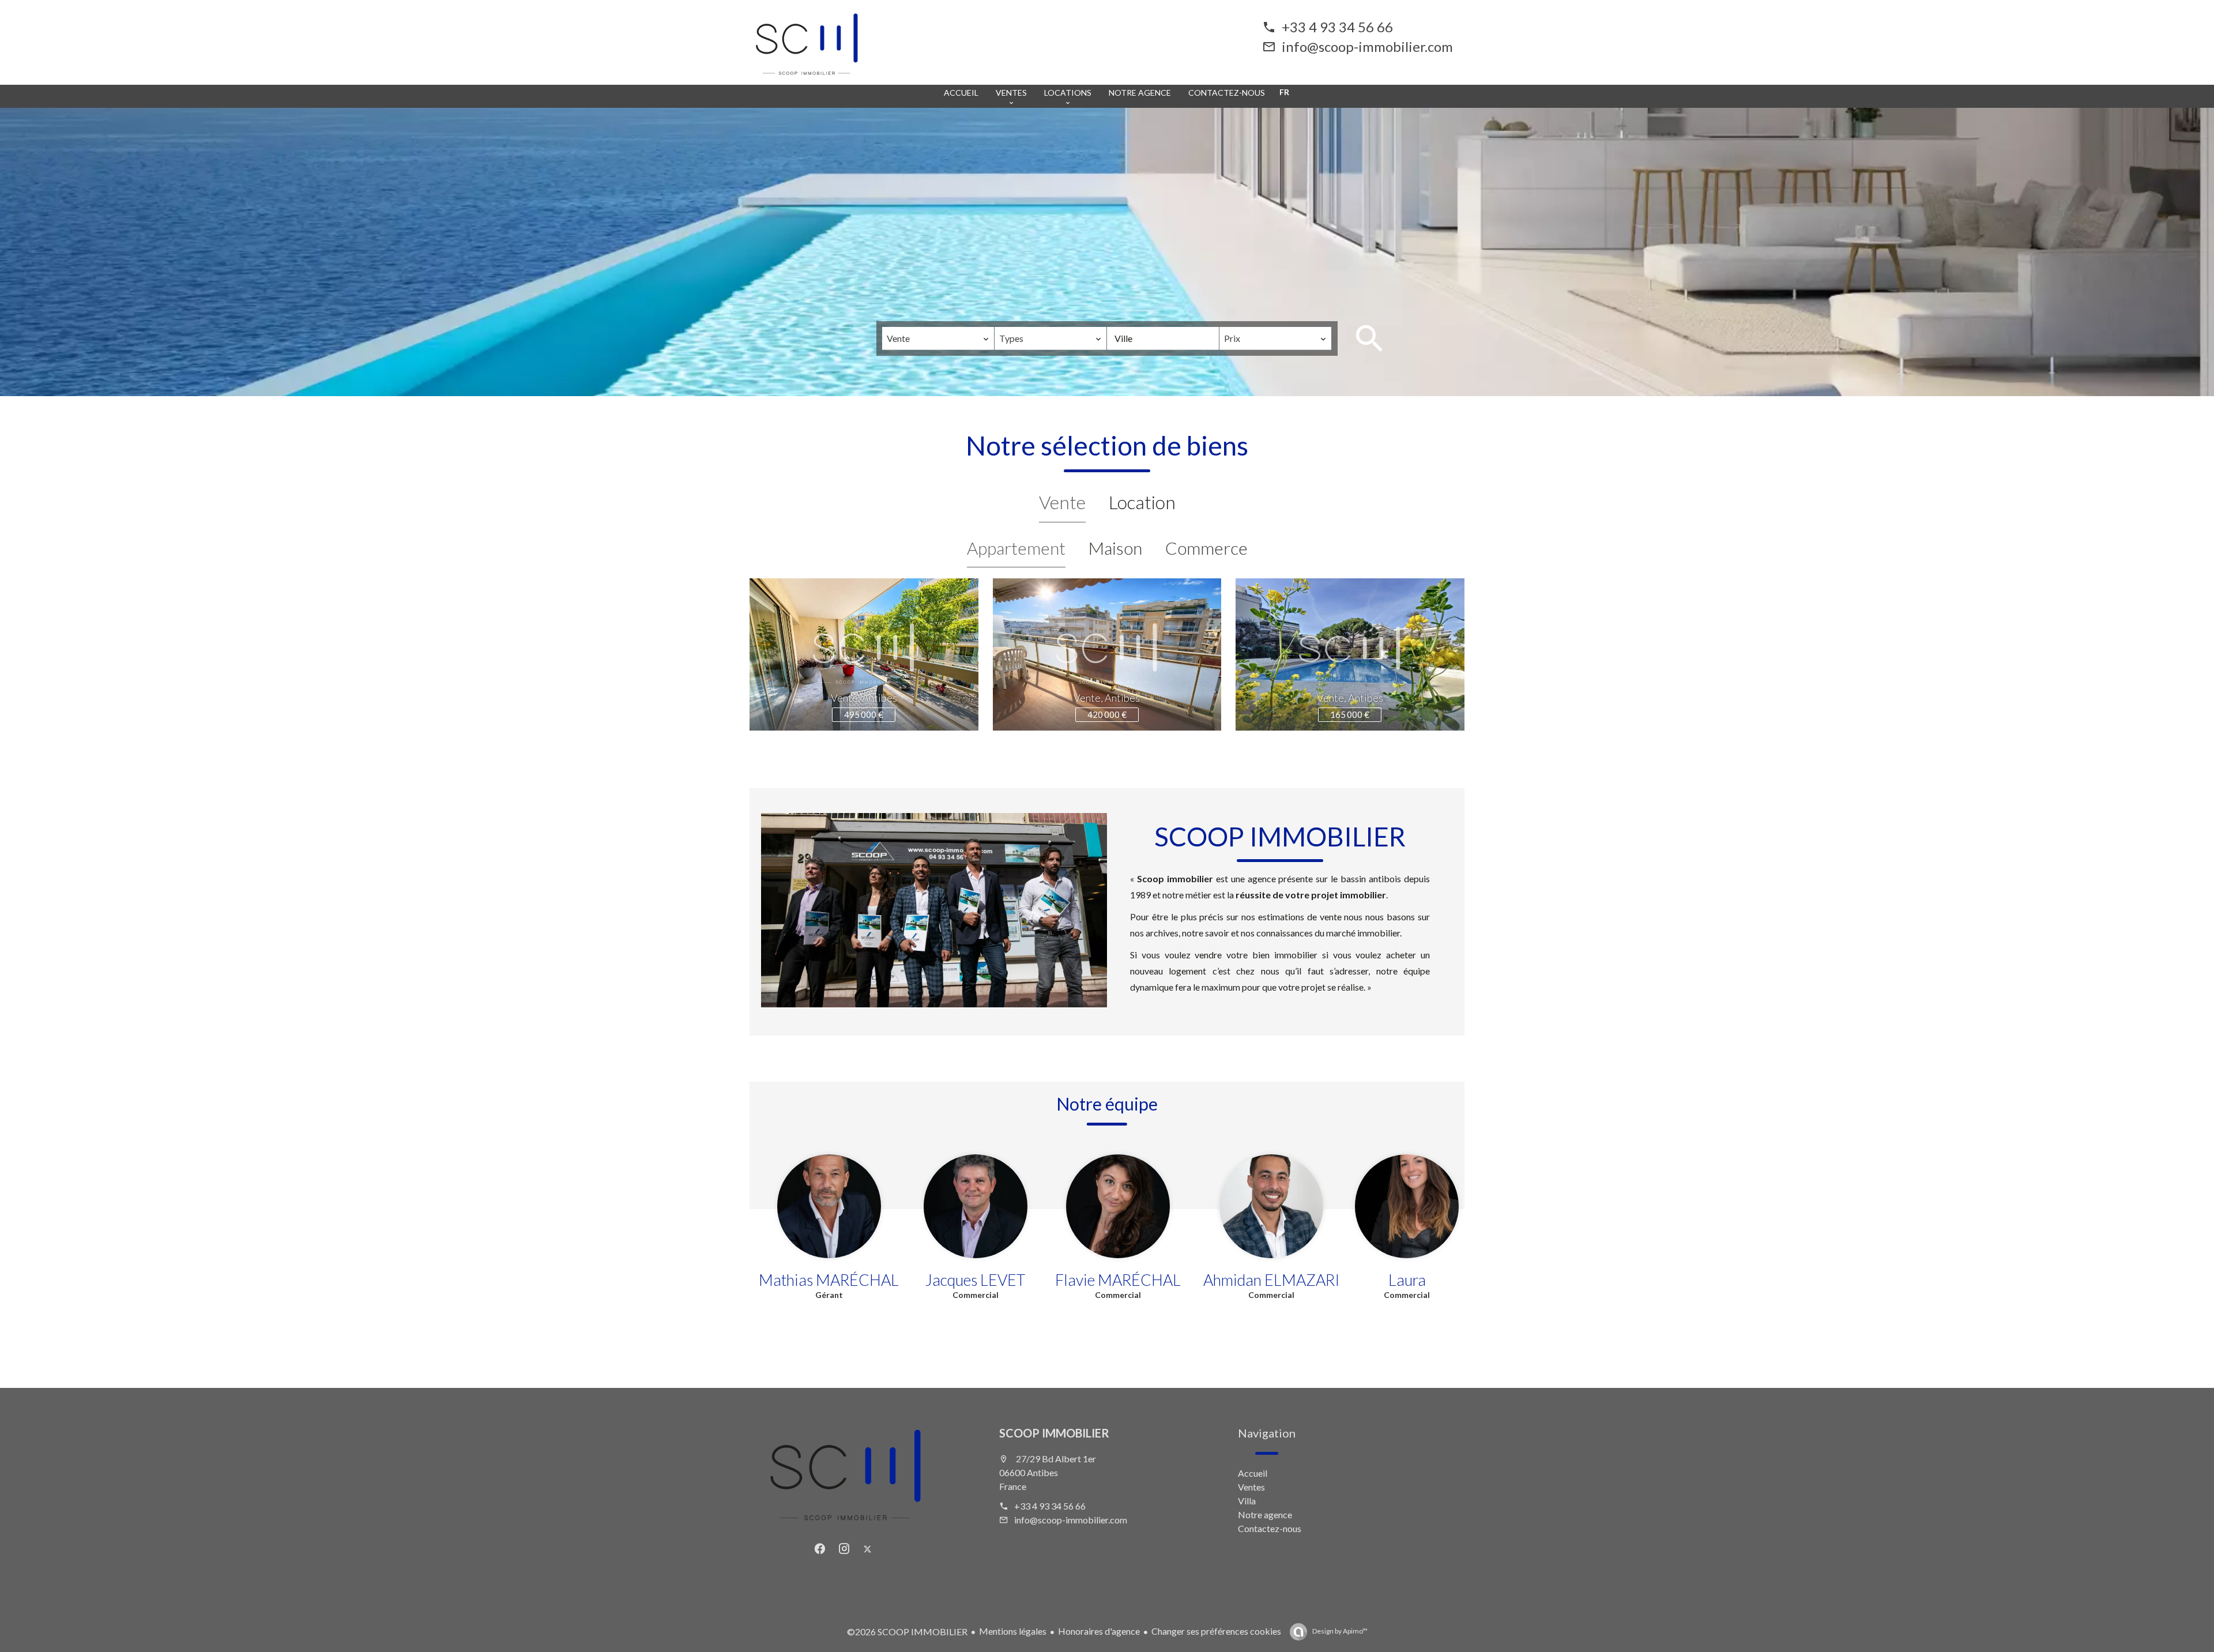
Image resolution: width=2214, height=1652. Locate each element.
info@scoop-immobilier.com (1367, 46)
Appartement (1016, 548)
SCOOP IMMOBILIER (1054, 1433)
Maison (1115, 548)
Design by (1339, 1631)
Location (1142, 502)
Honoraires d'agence (1099, 1631)
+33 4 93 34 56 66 (1337, 27)
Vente (1062, 502)
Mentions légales (1013, 1631)
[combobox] (938, 338)
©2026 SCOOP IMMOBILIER (907, 1632)
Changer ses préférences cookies (1216, 1631)
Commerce (1206, 548)
